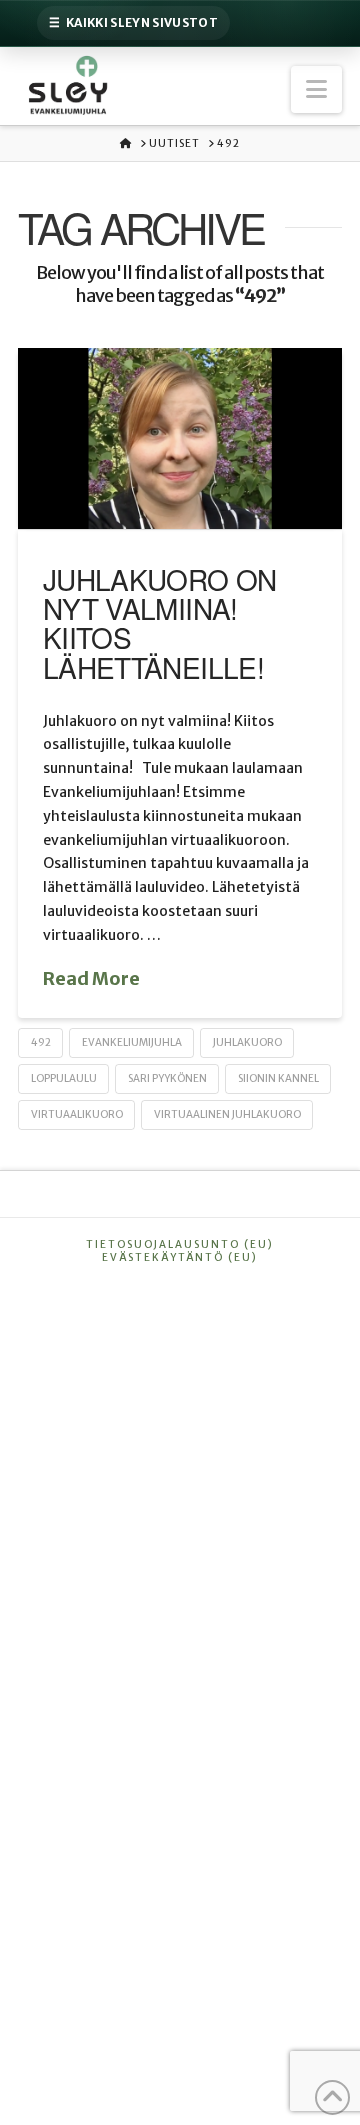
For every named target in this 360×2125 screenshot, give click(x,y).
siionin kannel (278, 1078)
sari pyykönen (167, 1078)
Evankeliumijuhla (132, 1042)
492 (41, 1042)
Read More (91, 978)
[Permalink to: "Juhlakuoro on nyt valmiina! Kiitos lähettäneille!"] (180, 438)
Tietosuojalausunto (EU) (180, 1244)
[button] (316, 89)
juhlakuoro (247, 1042)
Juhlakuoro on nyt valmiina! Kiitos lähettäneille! (160, 623)
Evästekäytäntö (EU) (180, 1257)
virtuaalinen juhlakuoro (227, 1114)
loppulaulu (64, 1078)
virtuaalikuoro (77, 1114)
